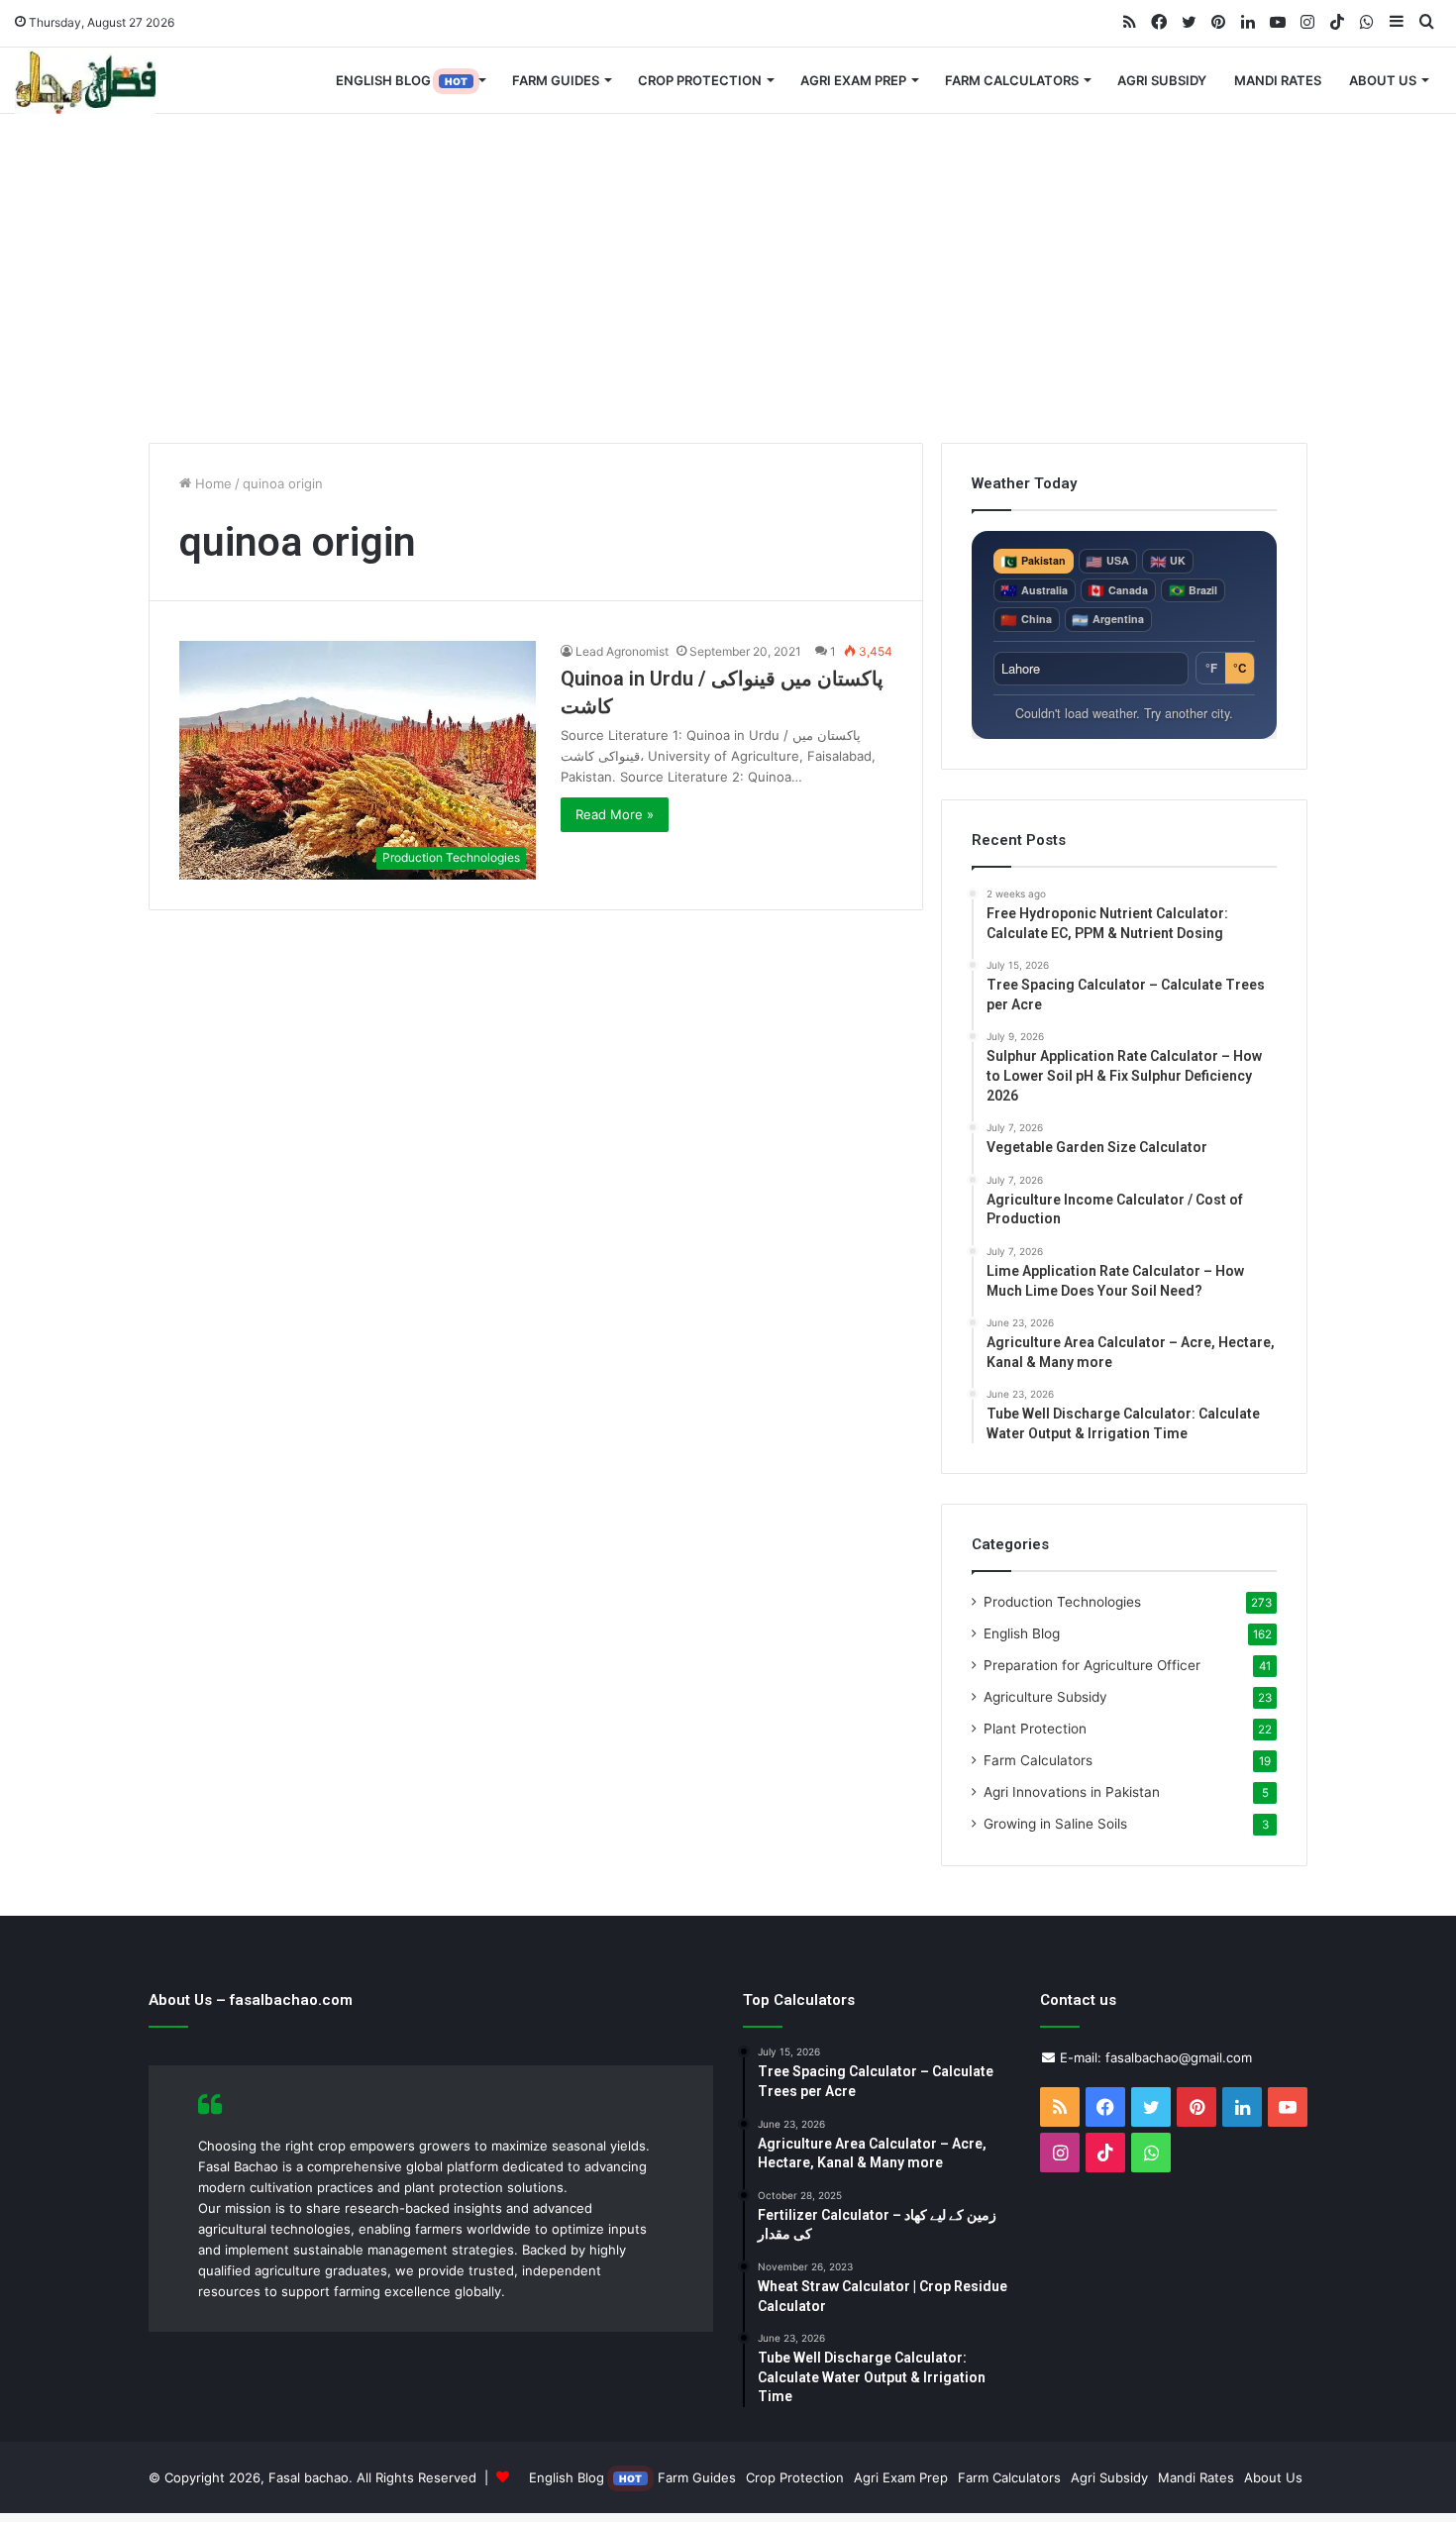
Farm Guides (556, 80)
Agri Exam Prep (853, 80)
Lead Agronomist (622, 651)
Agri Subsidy (1162, 80)
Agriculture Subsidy (1045, 1697)
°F (1211, 668)
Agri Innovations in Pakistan (1072, 1792)
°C (1240, 668)
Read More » (615, 814)
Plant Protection (1035, 1729)
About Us (1383, 80)
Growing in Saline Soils (1055, 1824)
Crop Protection (700, 80)
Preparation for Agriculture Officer (1092, 1665)
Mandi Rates (1278, 80)
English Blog (402, 80)
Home (211, 483)
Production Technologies (1062, 1602)
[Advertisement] (728, 274)
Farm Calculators (1012, 80)
